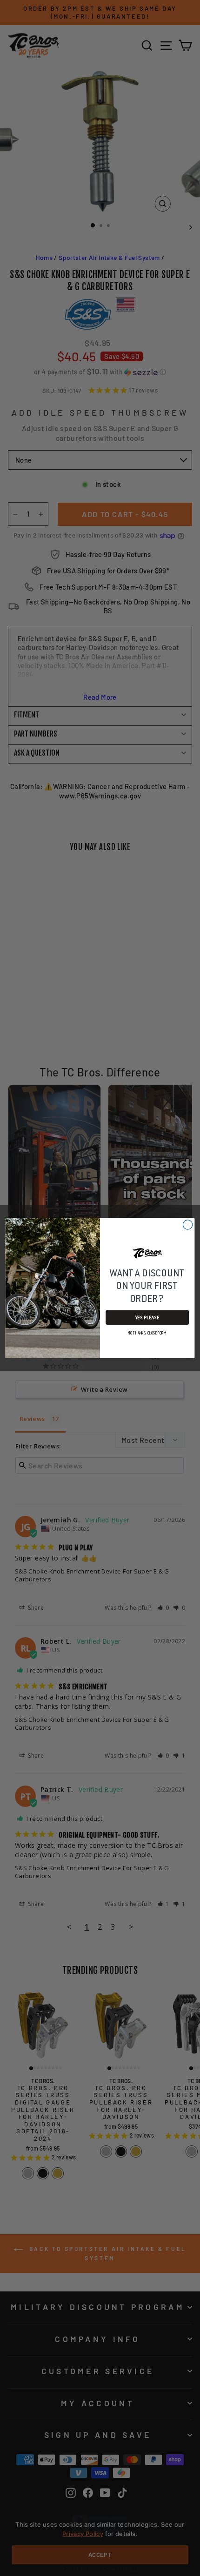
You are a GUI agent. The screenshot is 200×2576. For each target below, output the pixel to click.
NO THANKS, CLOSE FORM (147, 1333)
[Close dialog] (187, 1225)
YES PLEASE (147, 1318)
